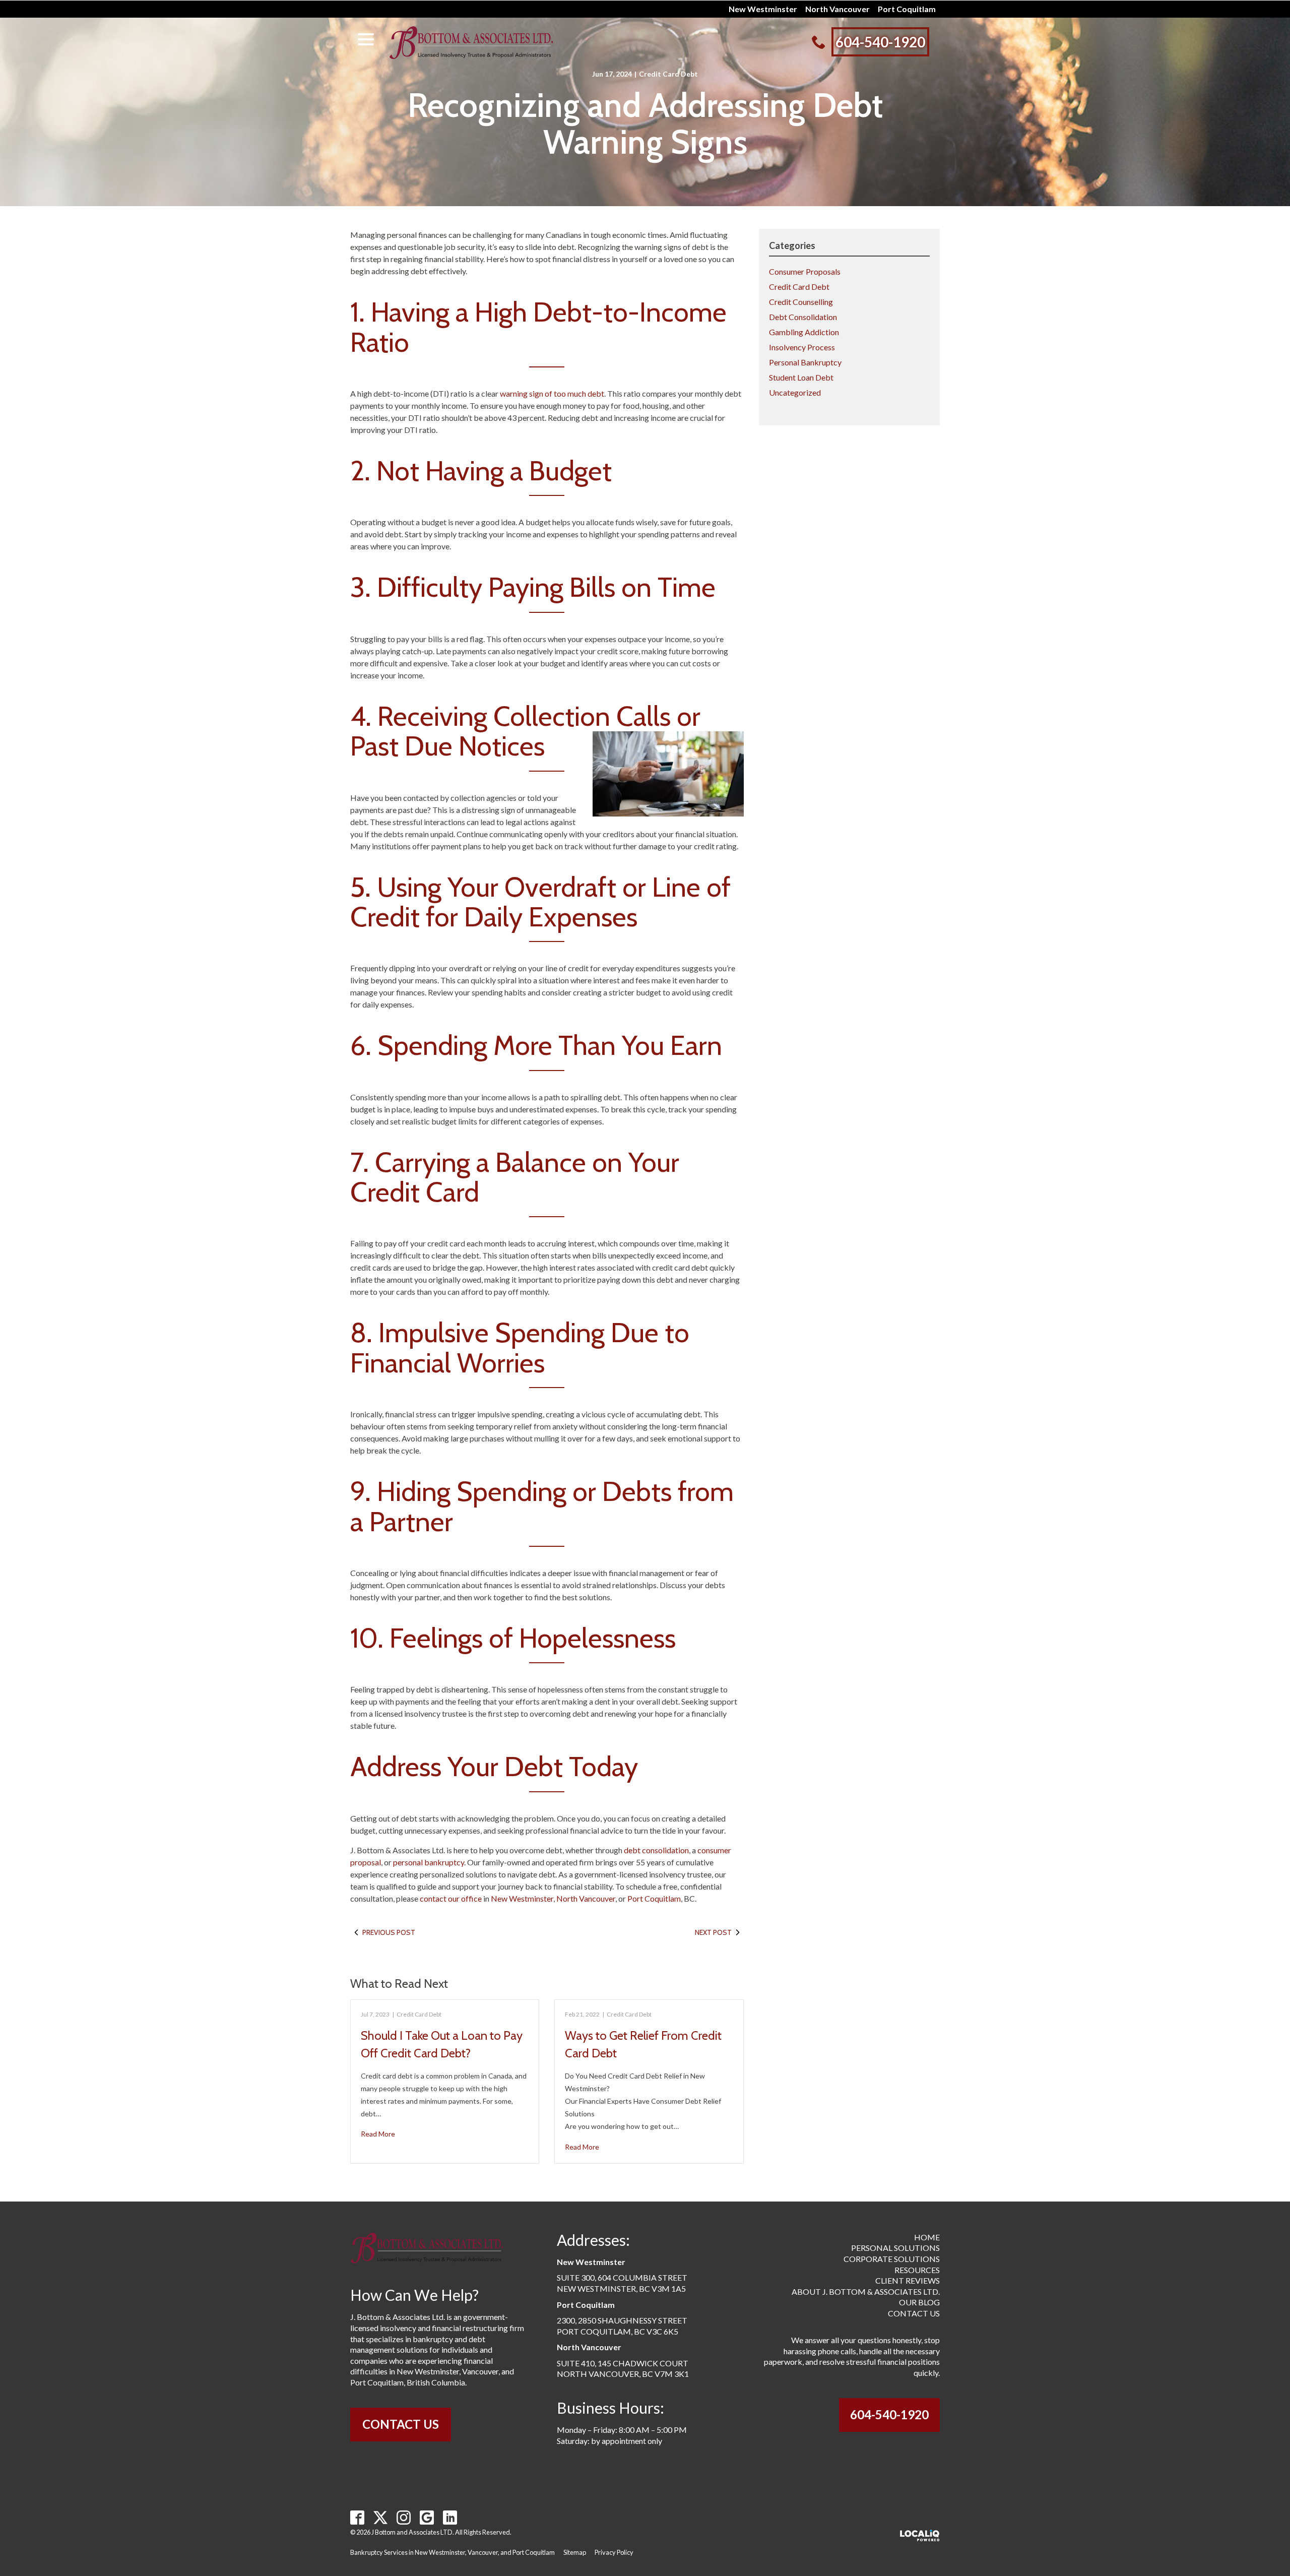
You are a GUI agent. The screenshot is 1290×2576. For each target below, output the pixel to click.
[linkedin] (450, 2517)
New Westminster (763, 9)
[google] (427, 2517)
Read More (378, 2134)
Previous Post (389, 1932)
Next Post (713, 1932)
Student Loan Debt (801, 377)
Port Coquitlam (907, 9)
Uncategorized (795, 392)
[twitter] (381, 2517)
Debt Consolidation (803, 317)
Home (927, 2237)
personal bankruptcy (429, 1862)
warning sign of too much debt (552, 393)
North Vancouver (837, 9)
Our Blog (919, 2302)
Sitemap (575, 2552)
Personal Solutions (895, 2248)
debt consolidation (656, 1850)
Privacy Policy (614, 2552)
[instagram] (404, 2517)
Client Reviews (908, 2280)
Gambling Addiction (804, 332)
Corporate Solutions (892, 2259)
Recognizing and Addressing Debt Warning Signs (645, 124)
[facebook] (358, 2517)
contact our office (451, 1898)
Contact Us (914, 2313)
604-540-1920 (889, 2414)
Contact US (401, 2424)
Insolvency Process (802, 347)
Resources (917, 2270)
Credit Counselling (801, 302)
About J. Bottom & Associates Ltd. (866, 2291)
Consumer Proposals (805, 271)
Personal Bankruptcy (805, 362)
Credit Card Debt (668, 74)
